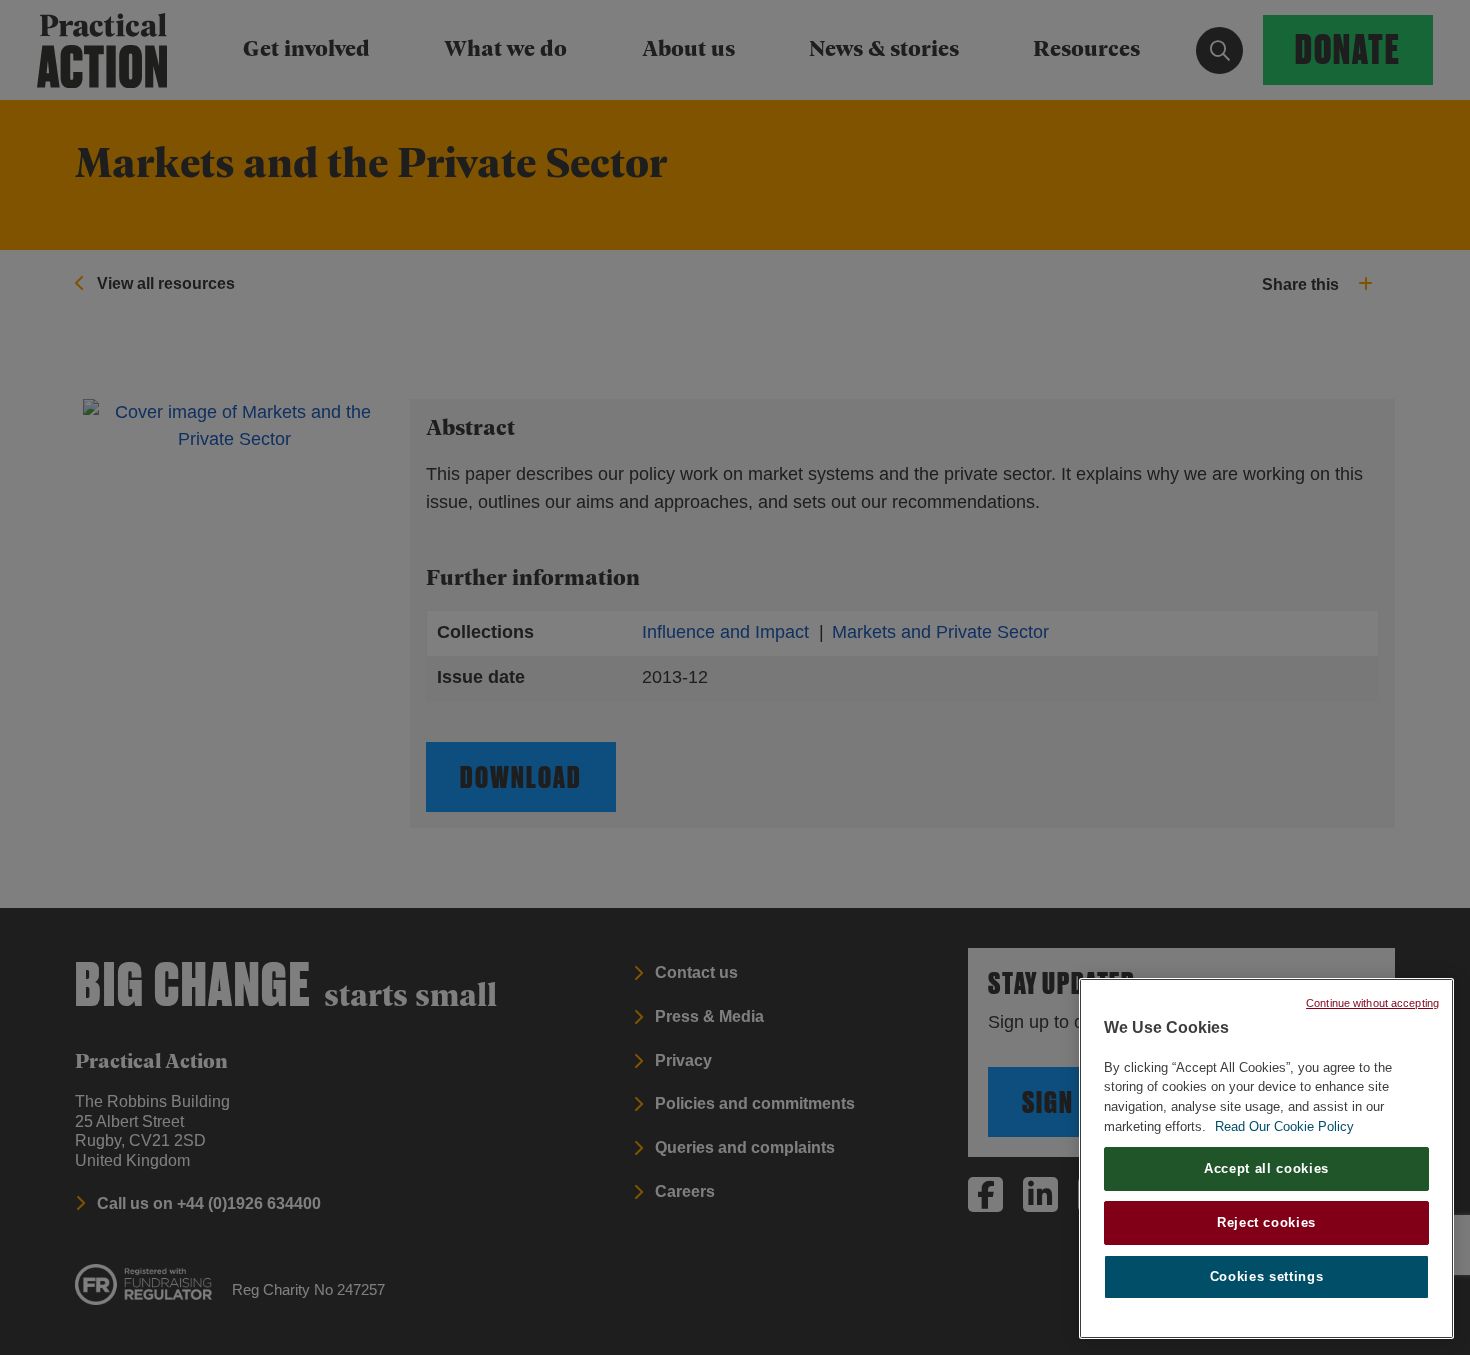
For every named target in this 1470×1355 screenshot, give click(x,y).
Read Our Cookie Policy (1284, 1126)
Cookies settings (1267, 1276)
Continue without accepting (1372, 1003)
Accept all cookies (1266, 1168)
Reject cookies (1266, 1222)
